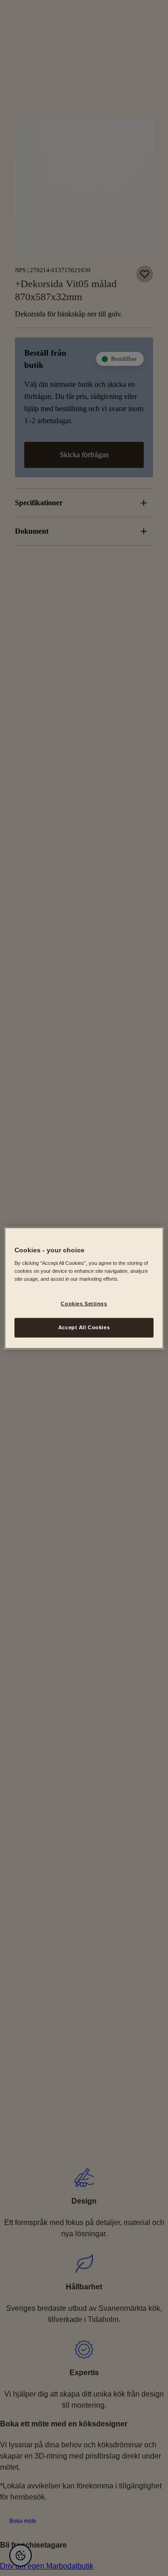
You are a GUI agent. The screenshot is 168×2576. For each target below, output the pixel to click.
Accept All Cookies (84, 1327)
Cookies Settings (84, 1304)
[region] (84, 1288)
